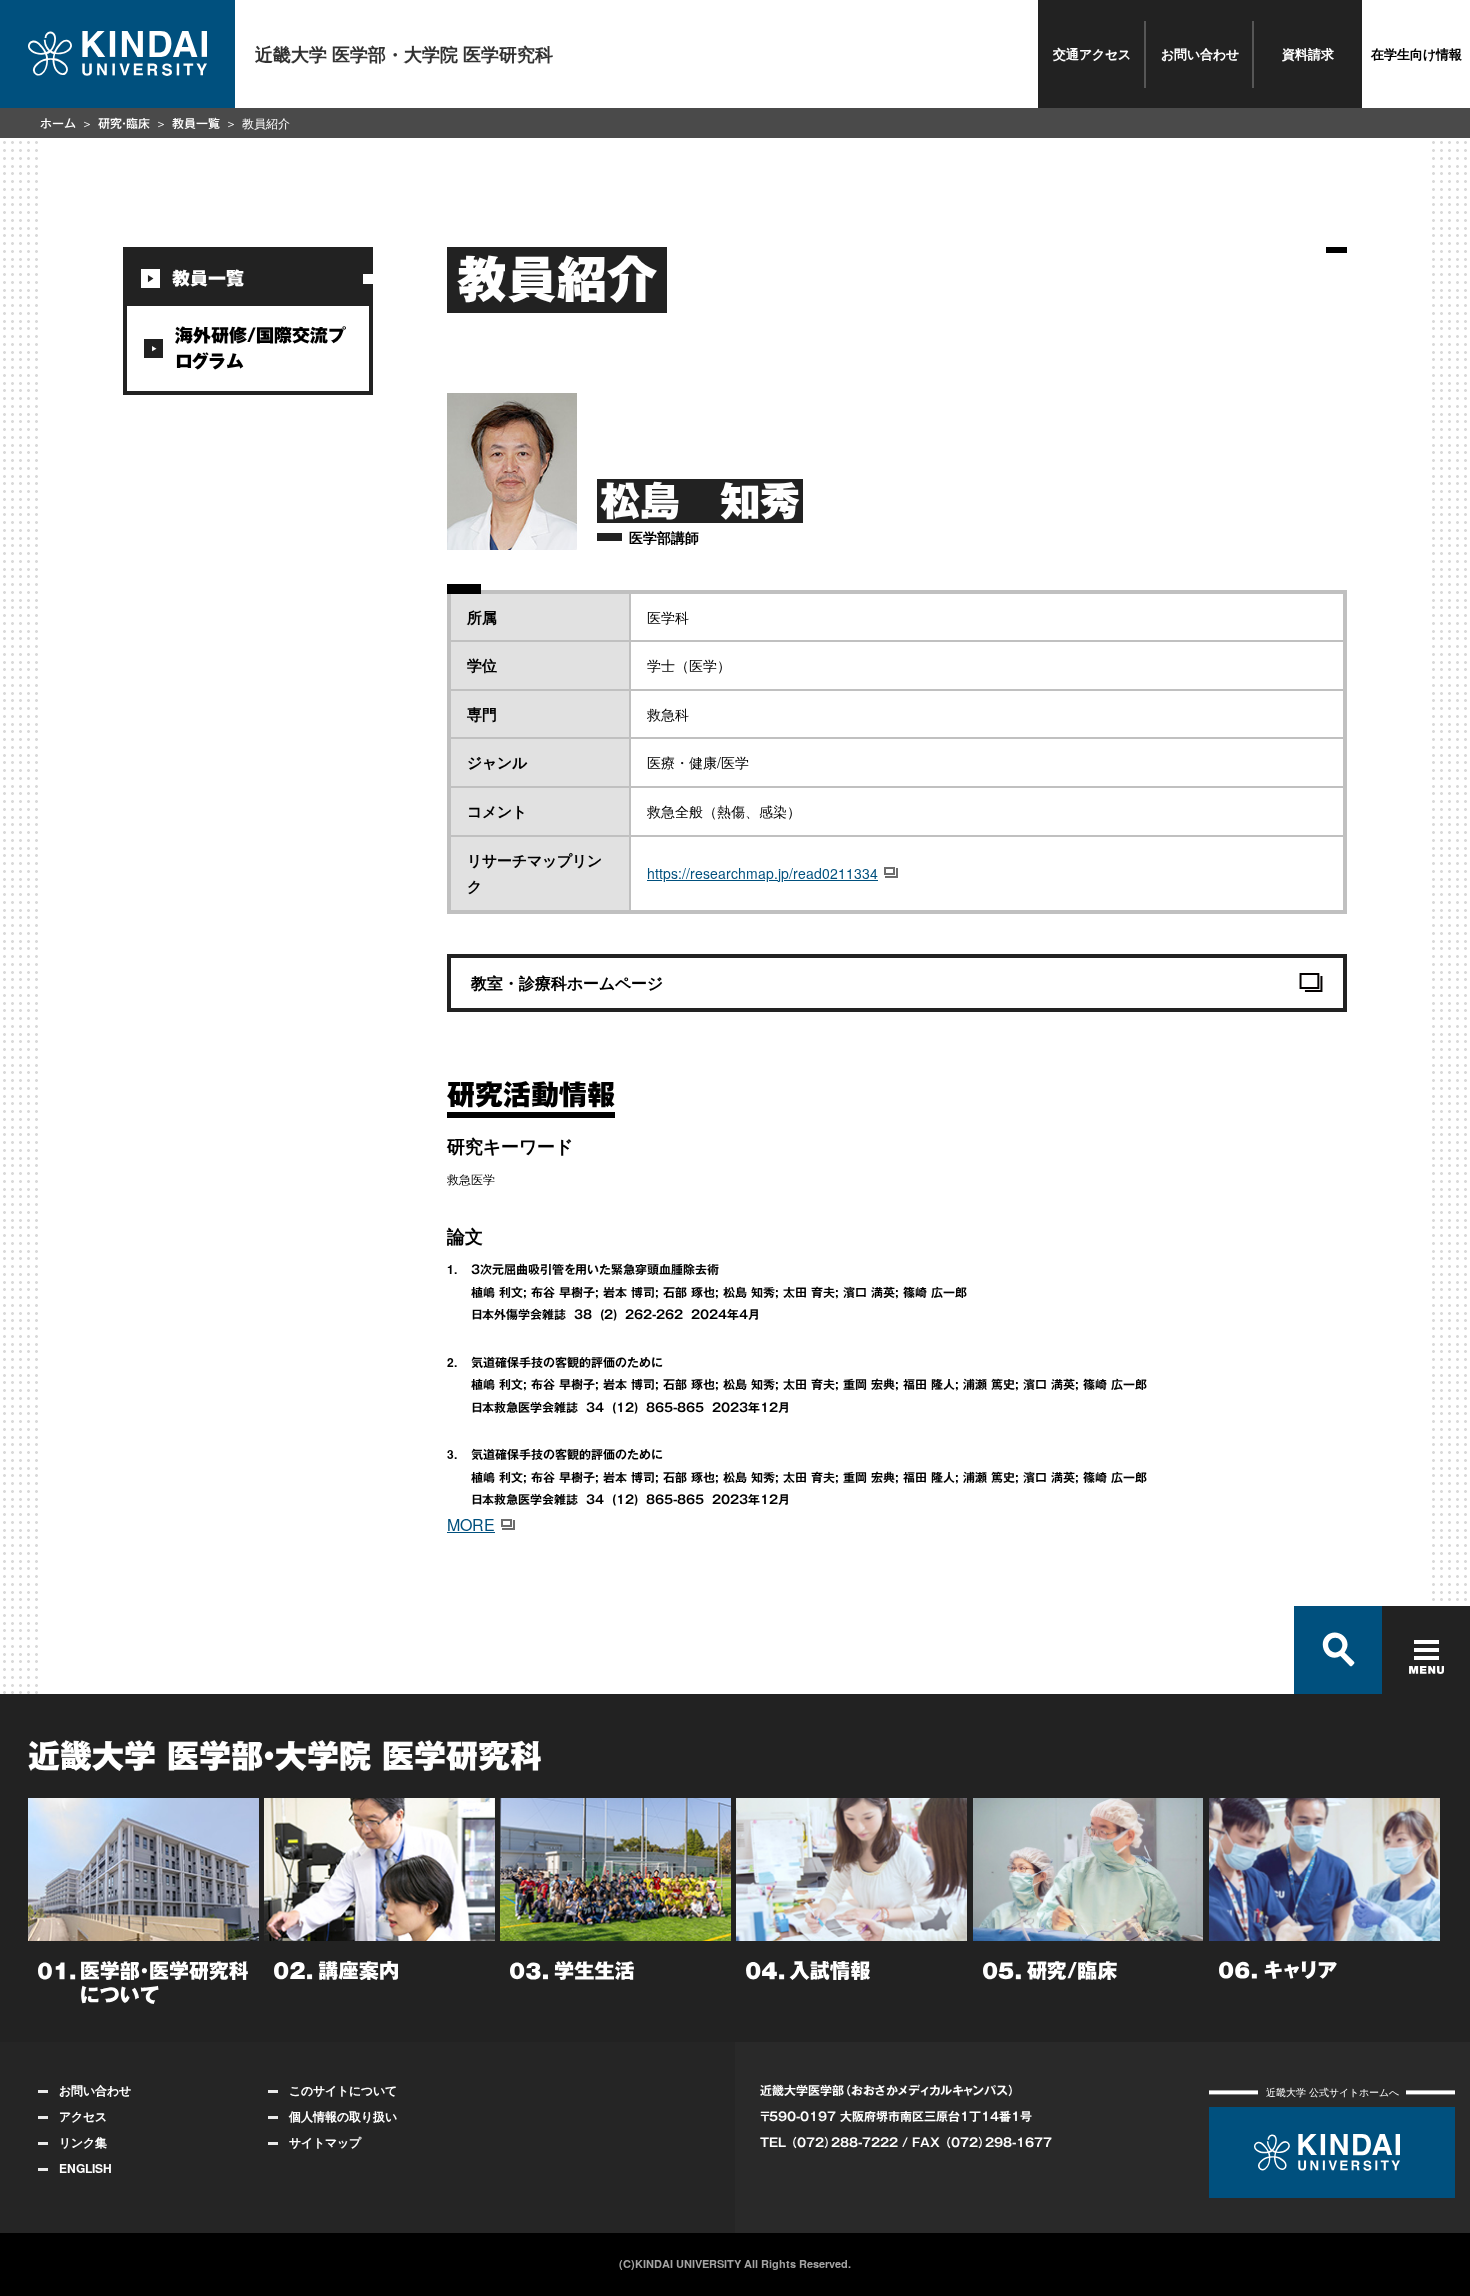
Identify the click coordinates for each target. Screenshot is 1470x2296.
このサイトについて (343, 2090)
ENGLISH (85, 2168)
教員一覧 (196, 123)
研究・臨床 (124, 123)
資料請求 (1308, 53)
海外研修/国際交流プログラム (260, 348)
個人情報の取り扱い (343, 2116)
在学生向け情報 (1416, 53)
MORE (471, 1524)
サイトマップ (325, 2142)
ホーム (58, 123)
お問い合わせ (1200, 53)
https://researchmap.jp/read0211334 (762, 873)
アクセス (83, 2116)
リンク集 (83, 2142)
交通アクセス (1092, 53)
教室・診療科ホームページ (567, 982)
